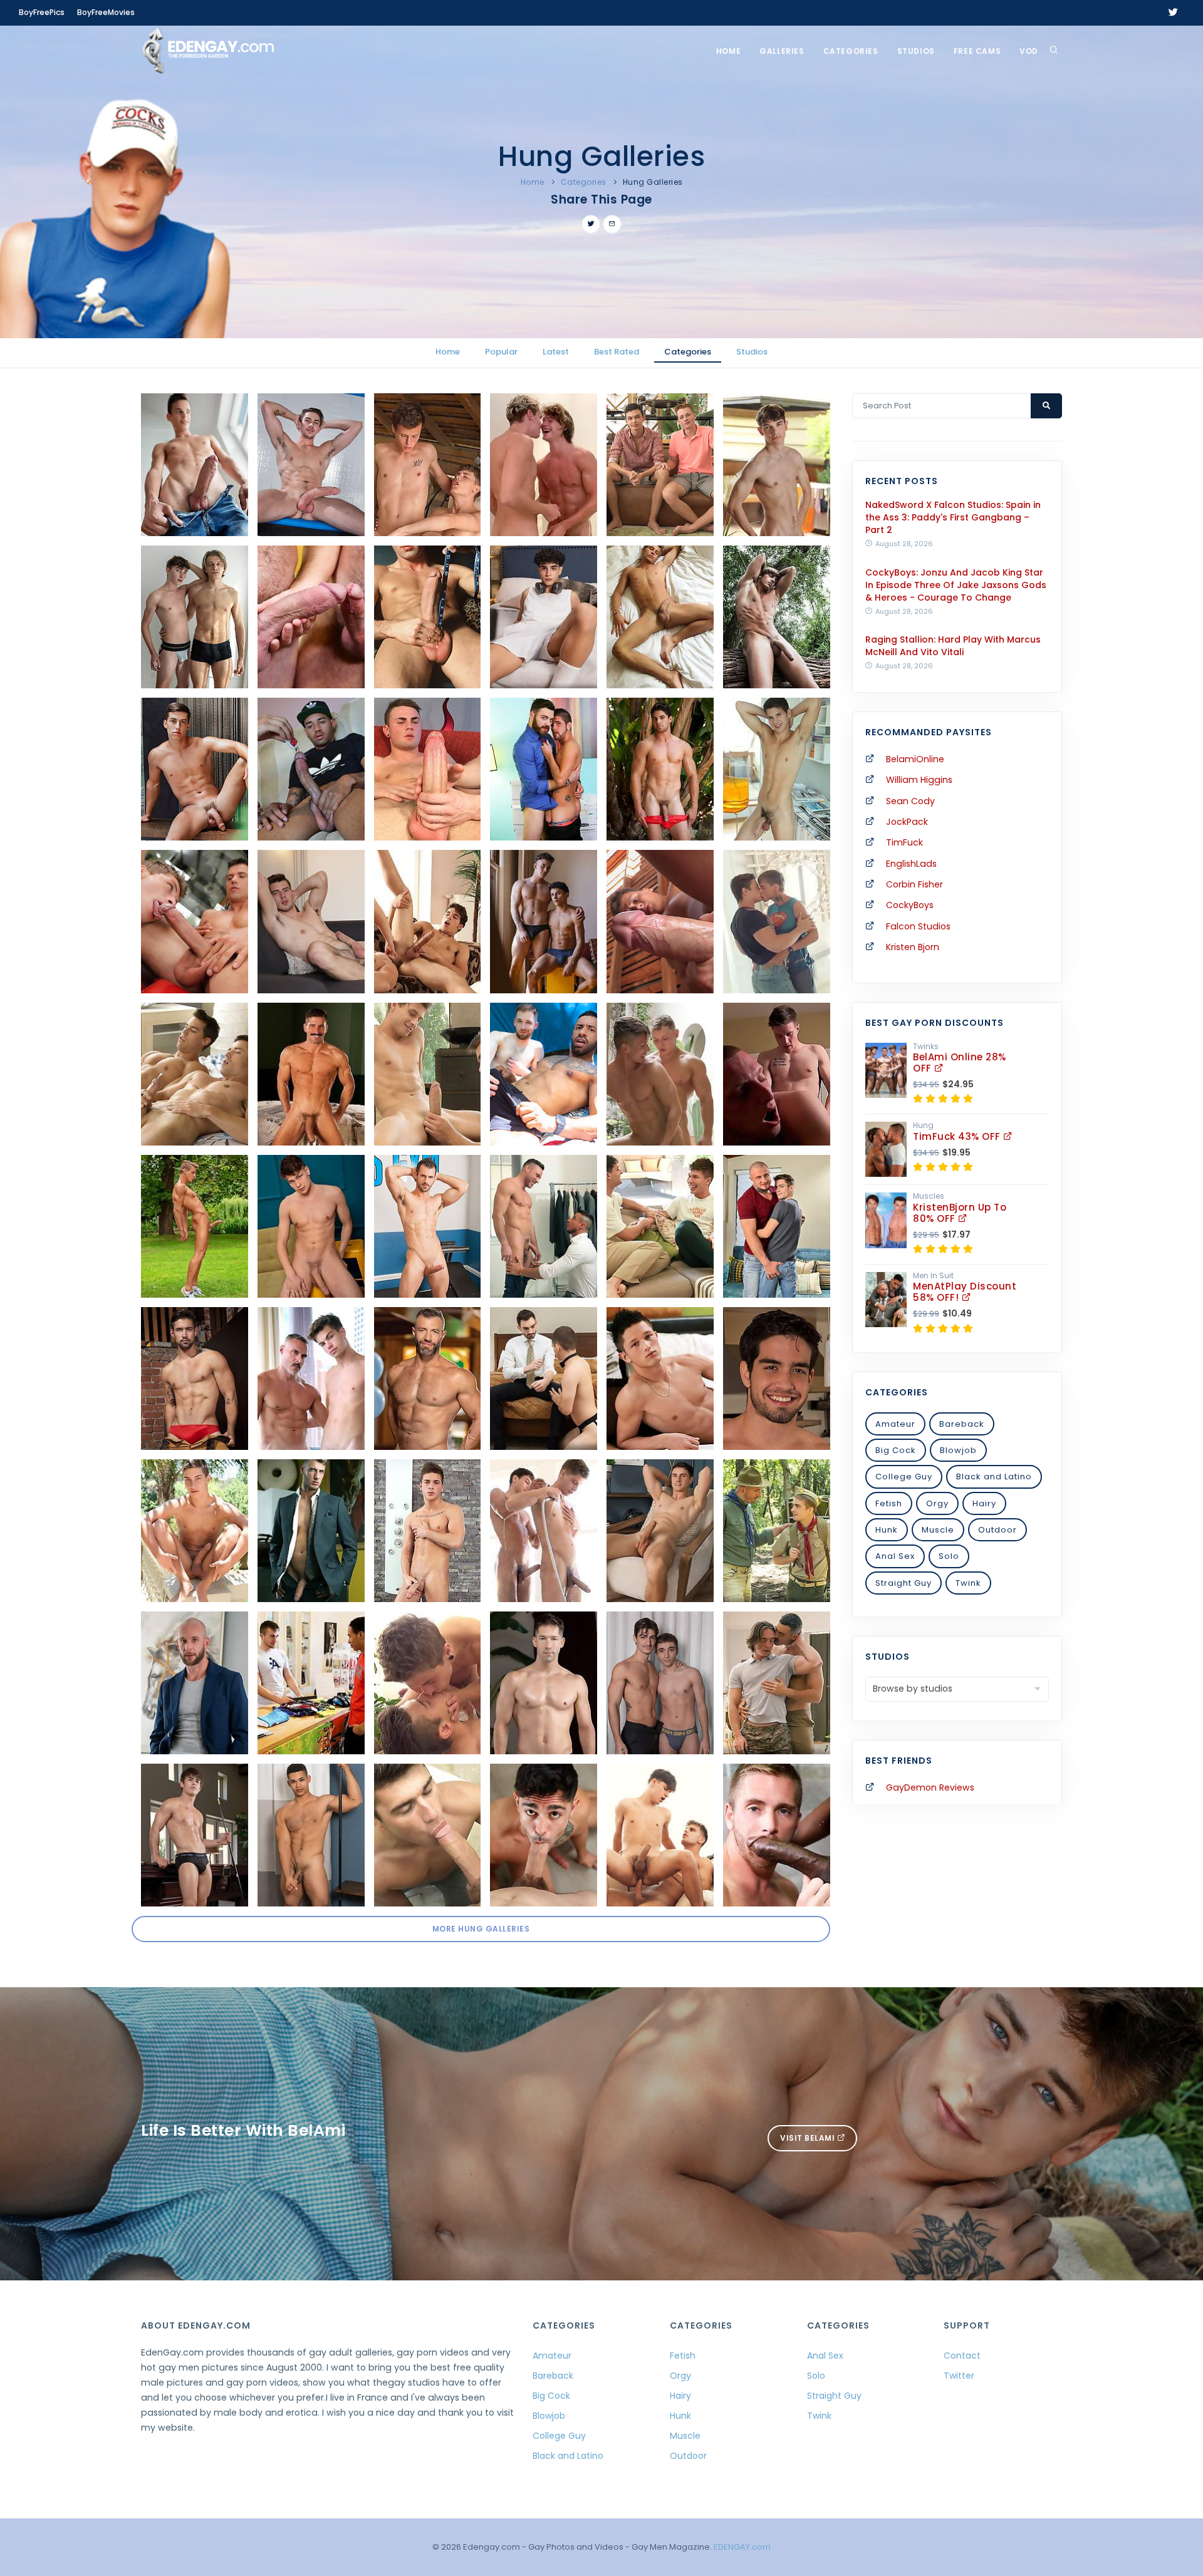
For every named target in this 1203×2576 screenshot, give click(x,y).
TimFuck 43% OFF (958, 1136)
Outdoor (997, 1530)
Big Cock (896, 1450)
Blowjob (958, 1450)
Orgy (937, 1503)
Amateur (895, 1424)
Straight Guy (904, 1583)
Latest (556, 352)
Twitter (959, 2376)
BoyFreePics (42, 12)
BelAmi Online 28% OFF (960, 1063)
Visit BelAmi (809, 2138)
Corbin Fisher (914, 884)
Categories (851, 51)
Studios (916, 51)
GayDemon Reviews (930, 1787)
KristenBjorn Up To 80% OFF (960, 1213)
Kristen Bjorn (913, 947)
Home (728, 51)
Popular (501, 352)
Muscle (938, 1530)
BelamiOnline (915, 759)
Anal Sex (895, 1556)
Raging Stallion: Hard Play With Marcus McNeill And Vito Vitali (953, 646)
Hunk (887, 1530)
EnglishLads (911, 864)
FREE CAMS (977, 51)
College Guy (904, 1477)
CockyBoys (910, 905)
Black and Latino (994, 1477)
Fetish (889, 1503)
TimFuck (904, 842)
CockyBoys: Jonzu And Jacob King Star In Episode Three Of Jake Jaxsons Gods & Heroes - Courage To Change (956, 585)
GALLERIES (782, 51)
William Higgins (919, 780)
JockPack (907, 822)
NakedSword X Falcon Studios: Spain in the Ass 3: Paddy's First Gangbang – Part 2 (953, 517)
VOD (1029, 51)
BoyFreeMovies (106, 12)
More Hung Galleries (481, 1929)
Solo (949, 1556)
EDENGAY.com (742, 2547)
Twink (968, 1583)
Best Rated (617, 352)
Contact (962, 2356)
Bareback (962, 1424)
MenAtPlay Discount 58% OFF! (965, 1292)
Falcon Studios (918, 926)
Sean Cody (910, 801)
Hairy (984, 1503)
